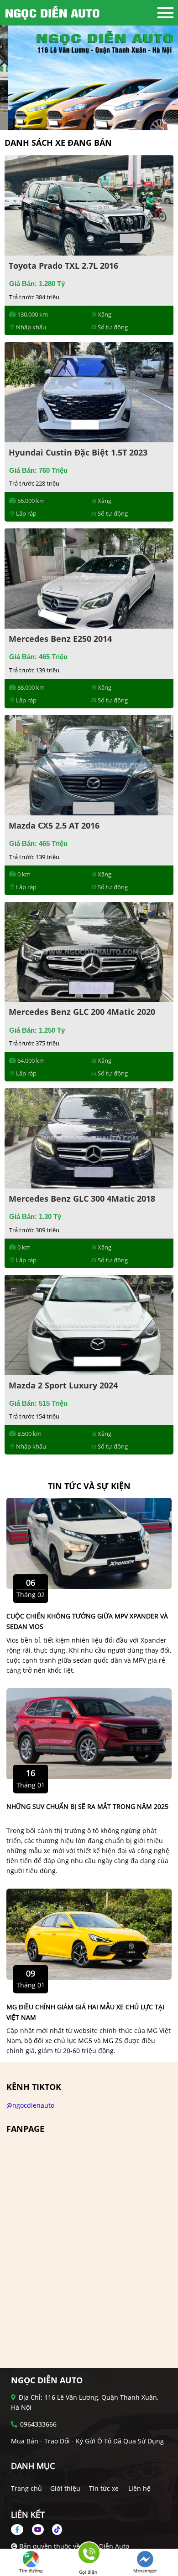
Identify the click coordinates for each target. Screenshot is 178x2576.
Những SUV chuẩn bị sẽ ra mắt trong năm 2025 (87, 1806)
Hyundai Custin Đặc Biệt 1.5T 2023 (78, 452)
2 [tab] (94, 117)
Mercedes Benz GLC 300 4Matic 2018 (82, 1198)
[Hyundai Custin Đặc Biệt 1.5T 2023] (89, 391)
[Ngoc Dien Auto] (55, 13)
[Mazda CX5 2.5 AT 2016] (89, 765)
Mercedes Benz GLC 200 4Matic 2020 (82, 1012)
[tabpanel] (89, 78)
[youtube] (38, 2529)
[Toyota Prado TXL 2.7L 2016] (89, 205)
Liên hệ (139, 2488)
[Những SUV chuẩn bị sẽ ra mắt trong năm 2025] (89, 1733)
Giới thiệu (65, 2488)
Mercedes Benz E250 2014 (60, 639)
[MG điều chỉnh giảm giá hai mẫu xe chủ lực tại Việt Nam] (89, 1933)
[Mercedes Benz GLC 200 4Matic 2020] (89, 951)
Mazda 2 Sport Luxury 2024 (63, 1385)
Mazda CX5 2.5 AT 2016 (54, 825)
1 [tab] (84, 117)
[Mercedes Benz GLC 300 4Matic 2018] (89, 1138)
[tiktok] (54, 2529)
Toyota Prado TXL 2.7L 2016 (63, 266)
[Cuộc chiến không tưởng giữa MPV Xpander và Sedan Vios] (89, 1543)
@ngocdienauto (30, 2105)
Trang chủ (26, 2488)
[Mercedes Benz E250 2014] (89, 578)
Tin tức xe (104, 2488)
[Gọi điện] (88, 2556)
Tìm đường (31, 2571)
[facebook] (21, 2529)
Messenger (145, 2571)
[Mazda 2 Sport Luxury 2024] (89, 1324)
